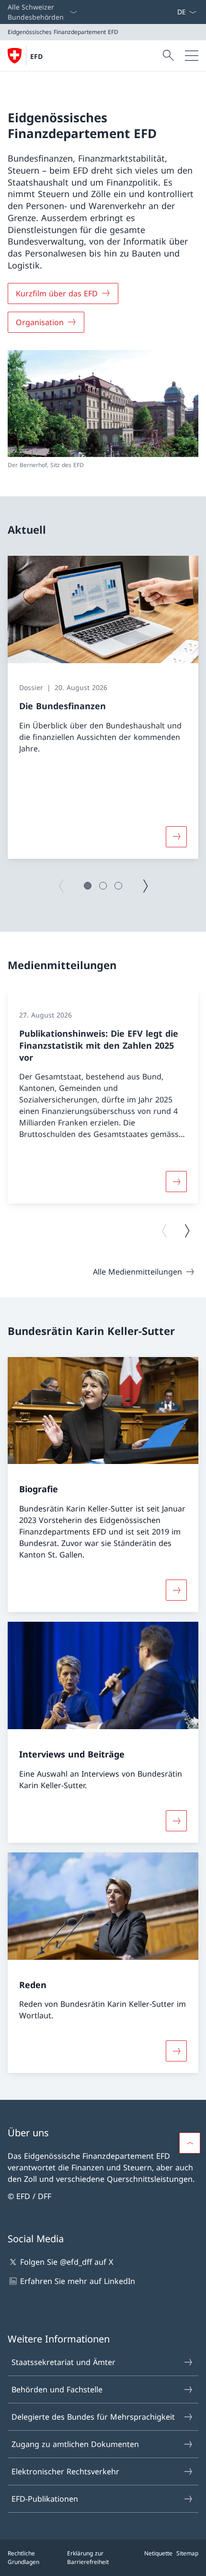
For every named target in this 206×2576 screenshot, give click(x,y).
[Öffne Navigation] (192, 56)
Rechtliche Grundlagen (23, 2558)
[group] (103, 707)
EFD (36, 56)
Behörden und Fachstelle (57, 2389)
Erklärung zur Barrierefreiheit (88, 2558)
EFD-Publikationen (45, 2499)
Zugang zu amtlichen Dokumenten (75, 2444)
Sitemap (187, 2553)
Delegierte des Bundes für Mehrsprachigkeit (93, 2417)
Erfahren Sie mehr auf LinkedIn (78, 2281)
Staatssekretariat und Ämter (63, 2362)
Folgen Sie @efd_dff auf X (67, 2262)
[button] (88, 886)
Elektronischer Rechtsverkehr (65, 2471)
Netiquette (158, 2553)
